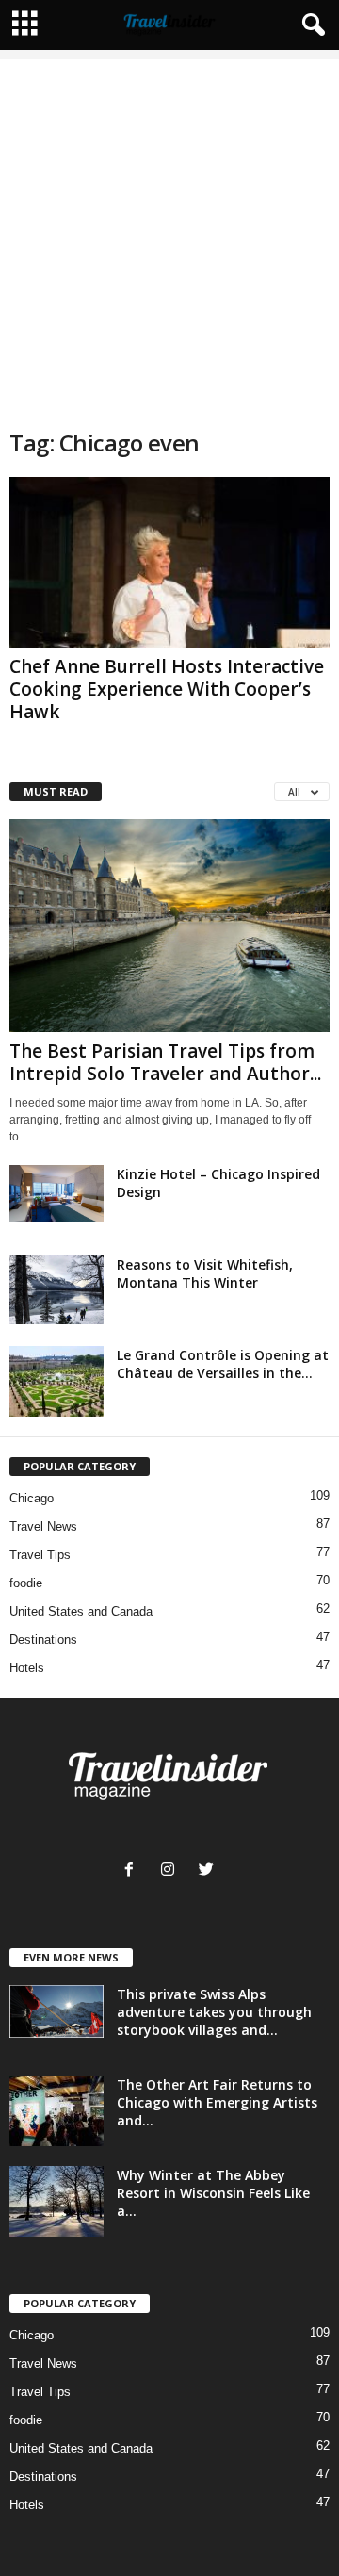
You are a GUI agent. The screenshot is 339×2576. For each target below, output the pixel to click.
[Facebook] (133, 1871)
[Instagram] (172, 1871)
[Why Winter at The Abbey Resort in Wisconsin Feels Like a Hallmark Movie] (56, 2201)
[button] (310, 25)
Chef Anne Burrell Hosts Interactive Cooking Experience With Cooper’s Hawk (167, 689)
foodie (26, 1583)
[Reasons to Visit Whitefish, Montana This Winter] (56, 1290)
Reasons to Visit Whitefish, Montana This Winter (205, 1273)
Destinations (43, 1640)
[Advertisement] (169, 229)
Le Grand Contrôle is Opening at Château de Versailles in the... (223, 1364)
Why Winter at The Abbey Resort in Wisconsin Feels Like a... (213, 2193)
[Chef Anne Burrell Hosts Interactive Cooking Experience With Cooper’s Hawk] (169, 562)
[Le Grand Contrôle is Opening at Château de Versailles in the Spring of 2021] (56, 1381)
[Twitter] (209, 1871)
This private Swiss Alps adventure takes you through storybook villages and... (214, 2012)
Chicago (32, 1498)
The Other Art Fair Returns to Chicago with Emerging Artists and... (217, 2102)
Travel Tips (40, 1555)
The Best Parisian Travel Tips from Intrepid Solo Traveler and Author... (165, 1062)
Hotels (27, 1668)
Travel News (43, 1526)
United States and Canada (81, 1611)
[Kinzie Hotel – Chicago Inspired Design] (56, 1193)
